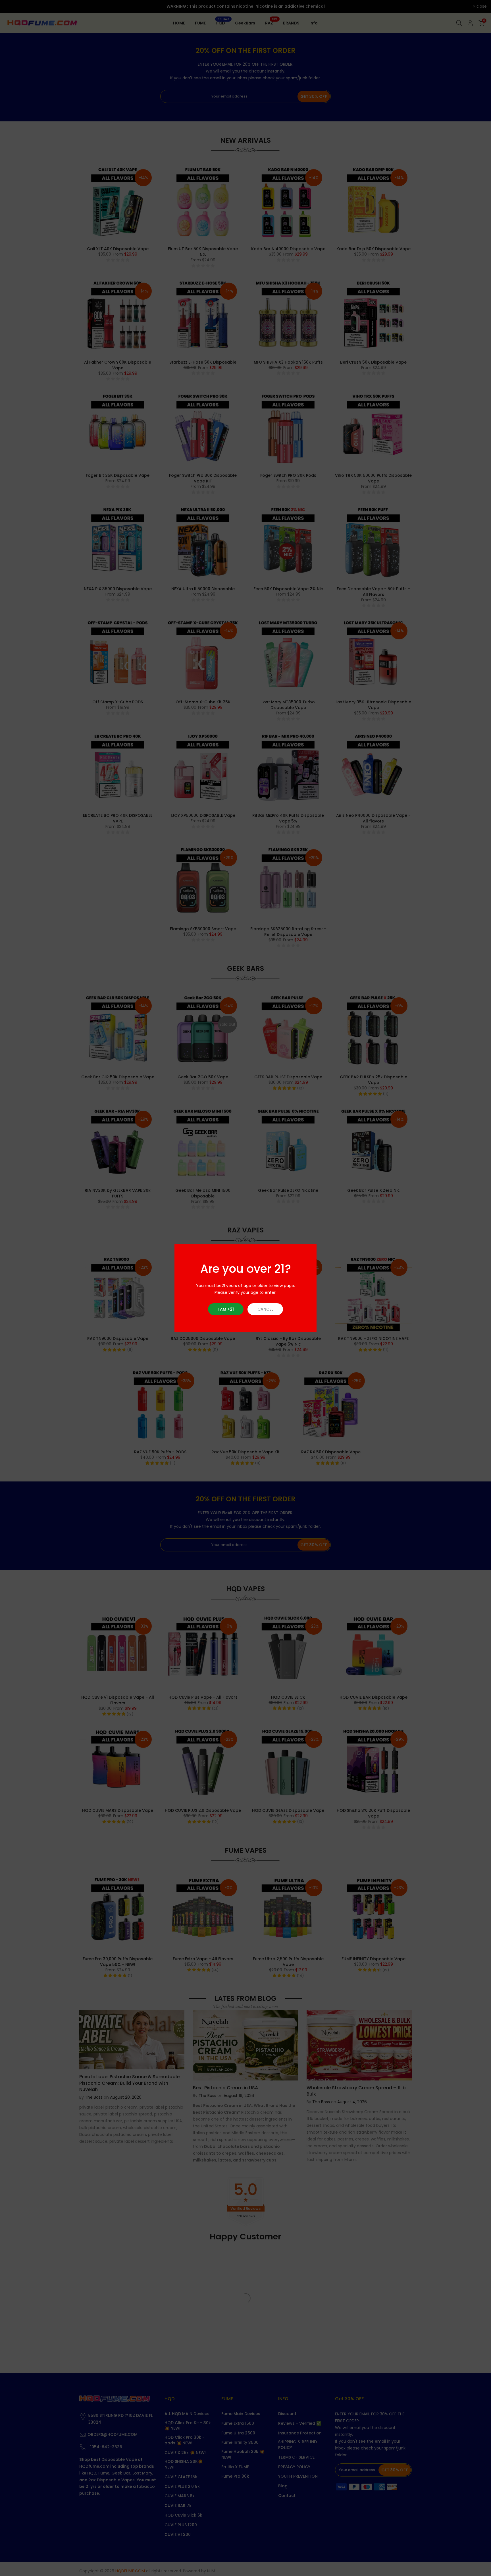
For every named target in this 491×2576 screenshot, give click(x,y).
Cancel (265, 1309)
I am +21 (226, 1309)
